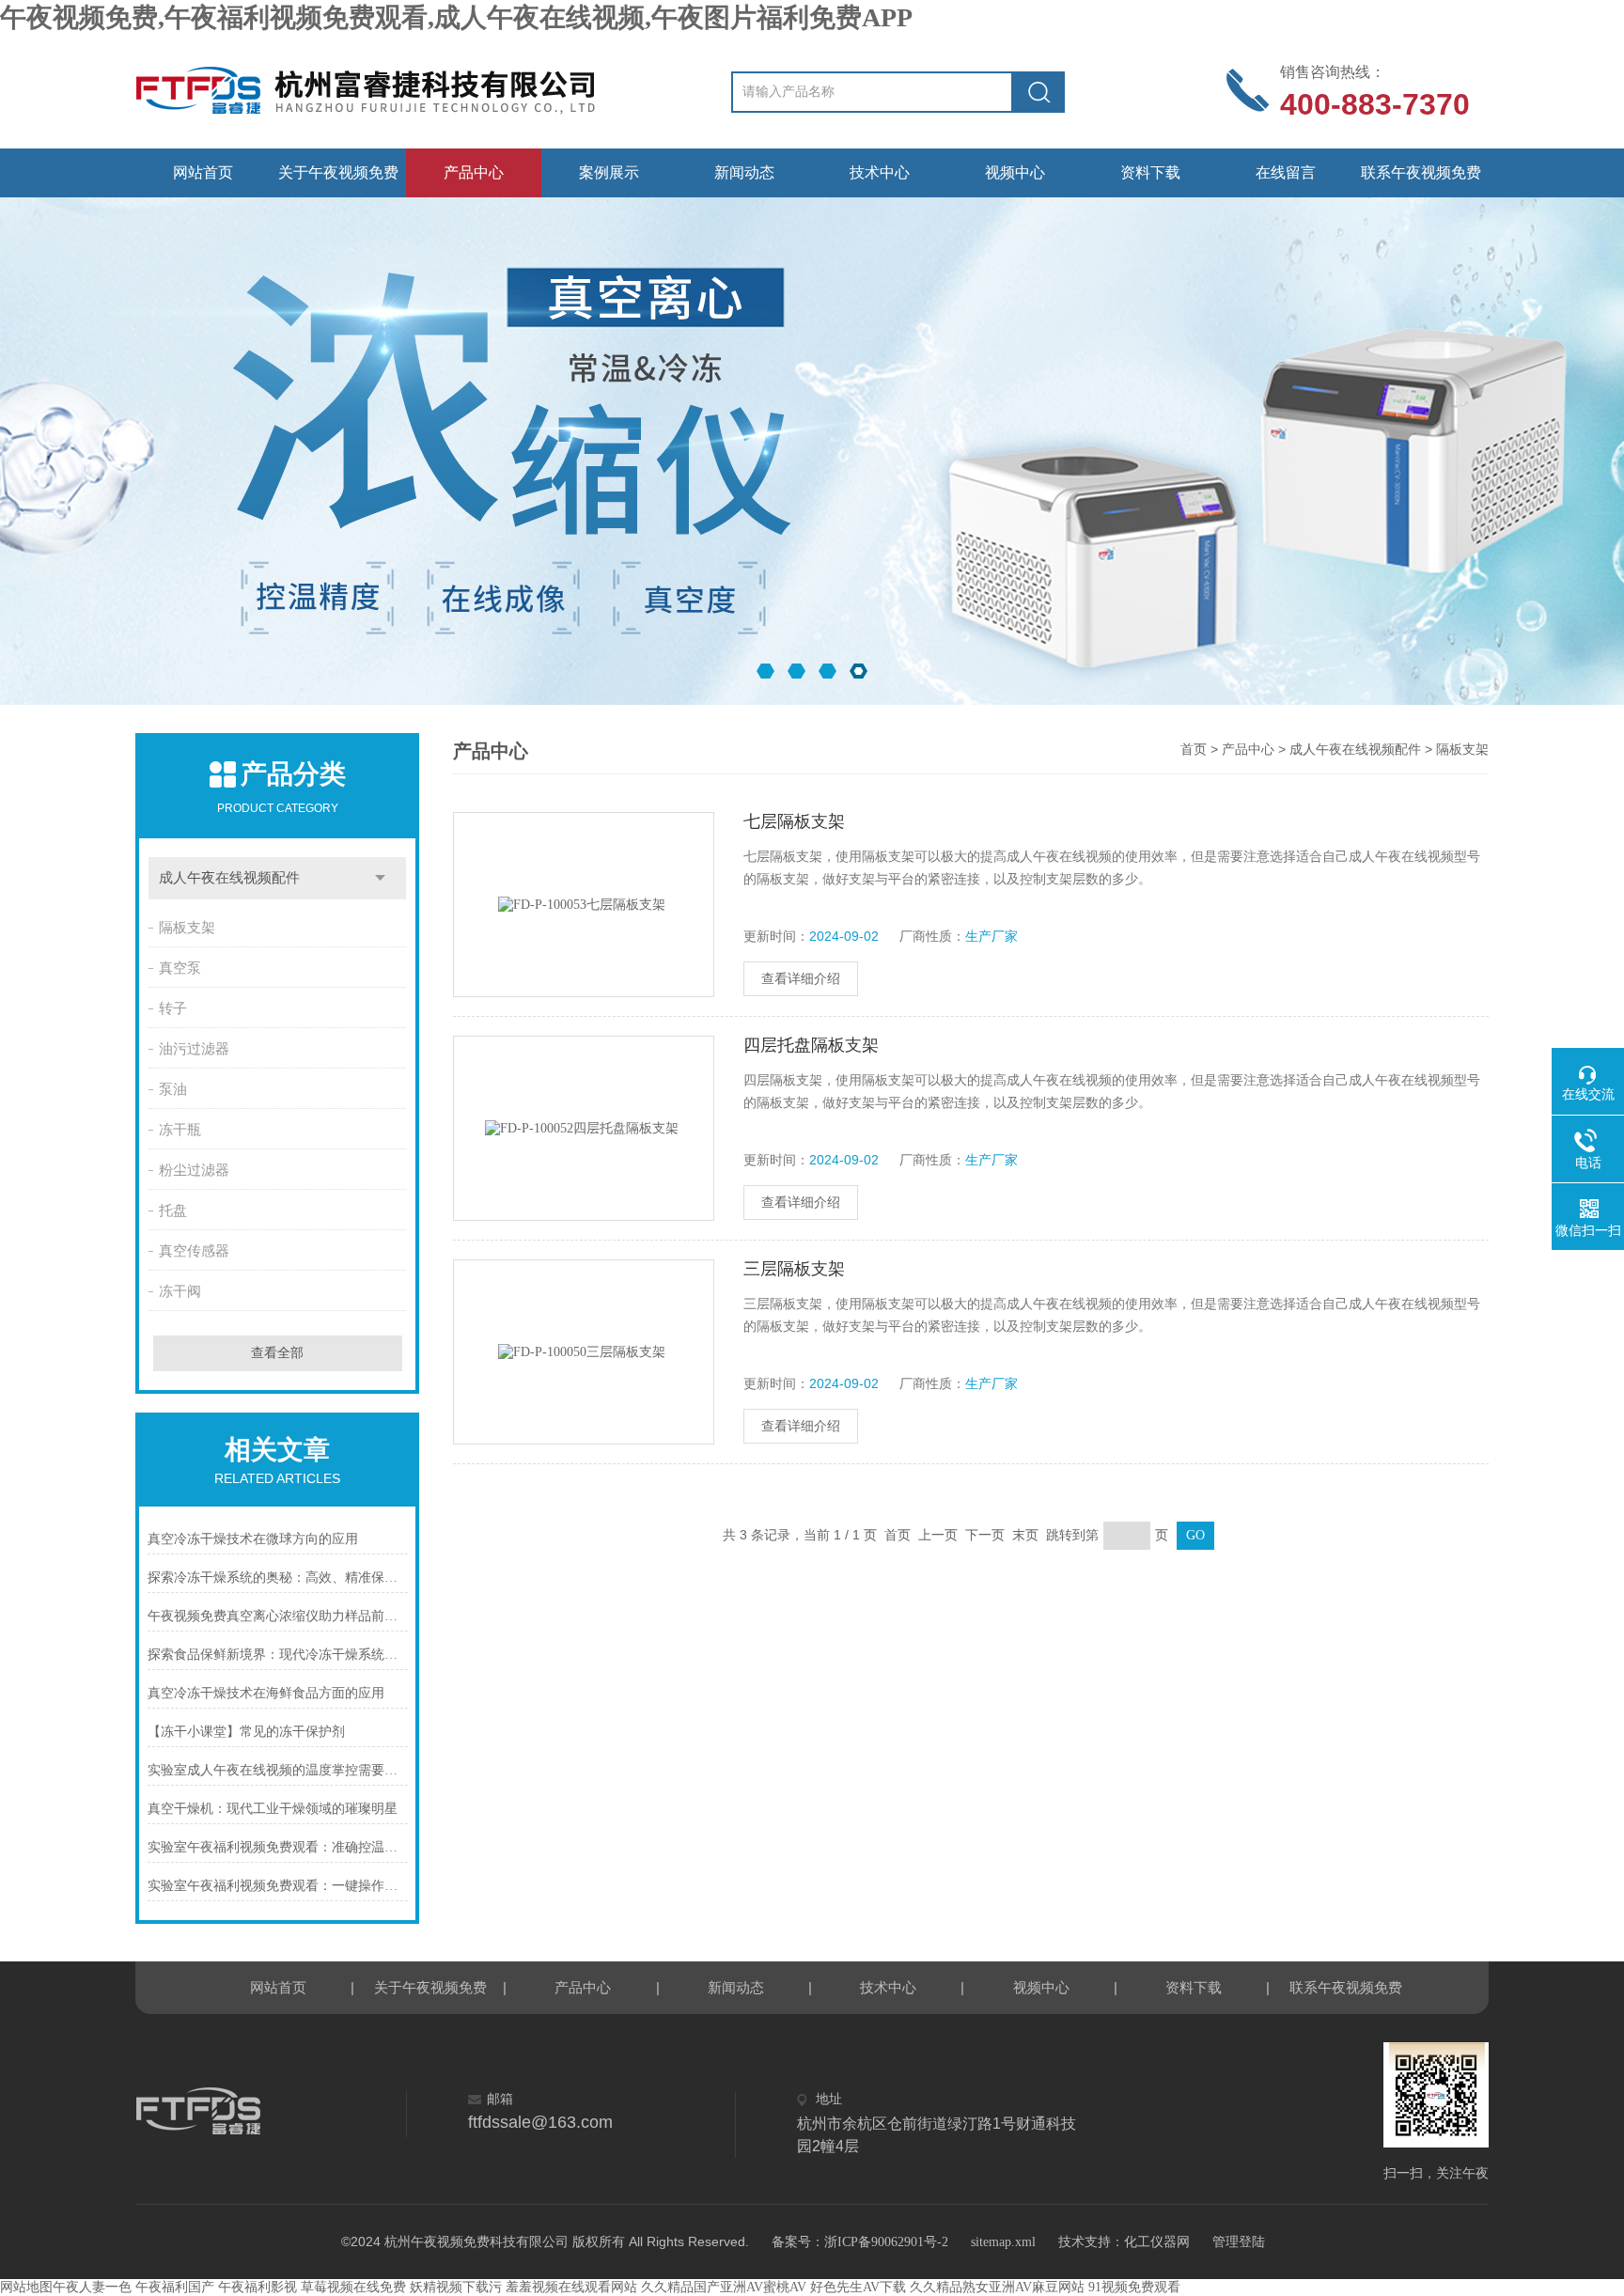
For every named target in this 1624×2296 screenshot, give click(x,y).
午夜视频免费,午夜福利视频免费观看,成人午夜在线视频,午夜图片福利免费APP (456, 17)
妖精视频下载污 (456, 2287)
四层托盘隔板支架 (811, 1045)
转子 (173, 1008)
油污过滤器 (194, 1049)
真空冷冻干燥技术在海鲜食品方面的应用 (266, 1693)
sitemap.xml (1003, 2242)
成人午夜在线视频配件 (229, 878)
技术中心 (880, 172)
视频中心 (1015, 172)
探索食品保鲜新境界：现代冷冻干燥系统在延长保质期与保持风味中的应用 (278, 1655)
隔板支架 (187, 928)
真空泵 (180, 968)
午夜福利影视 (258, 2287)
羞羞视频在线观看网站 (571, 2287)
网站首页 (203, 172)
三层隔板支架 (794, 1269)
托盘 (173, 1210)
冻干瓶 (180, 1130)
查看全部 (277, 1353)
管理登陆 (1239, 2242)
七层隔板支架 (794, 821)
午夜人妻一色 (92, 2287)
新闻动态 (744, 172)
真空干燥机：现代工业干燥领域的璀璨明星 (273, 1809)
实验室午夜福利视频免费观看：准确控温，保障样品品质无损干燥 (278, 1847)
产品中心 (474, 172)
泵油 (173, 1089)
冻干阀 (180, 1291)
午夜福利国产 (175, 2287)
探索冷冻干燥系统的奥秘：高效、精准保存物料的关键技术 (278, 1578)
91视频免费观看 (1134, 2287)
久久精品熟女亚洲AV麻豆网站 (997, 2287)
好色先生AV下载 (858, 2287)
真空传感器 (194, 1251)
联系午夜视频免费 (1421, 172)
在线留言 (1286, 172)
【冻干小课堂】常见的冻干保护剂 (246, 1732)
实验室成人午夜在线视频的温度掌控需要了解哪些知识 (278, 1770)
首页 (1194, 750)
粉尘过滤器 (194, 1170)
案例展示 (609, 172)
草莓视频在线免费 (353, 2287)
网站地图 (26, 2287)
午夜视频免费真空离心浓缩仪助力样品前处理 (278, 1616)
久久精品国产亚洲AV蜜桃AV (724, 2287)
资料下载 (1150, 172)
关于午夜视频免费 (338, 172)
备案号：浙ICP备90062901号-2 (860, 2242)
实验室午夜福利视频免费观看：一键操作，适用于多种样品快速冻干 (278, 1886)
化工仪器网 (1157, 2242)
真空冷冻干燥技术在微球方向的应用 (253, 1539)
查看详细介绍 (801, 979)
